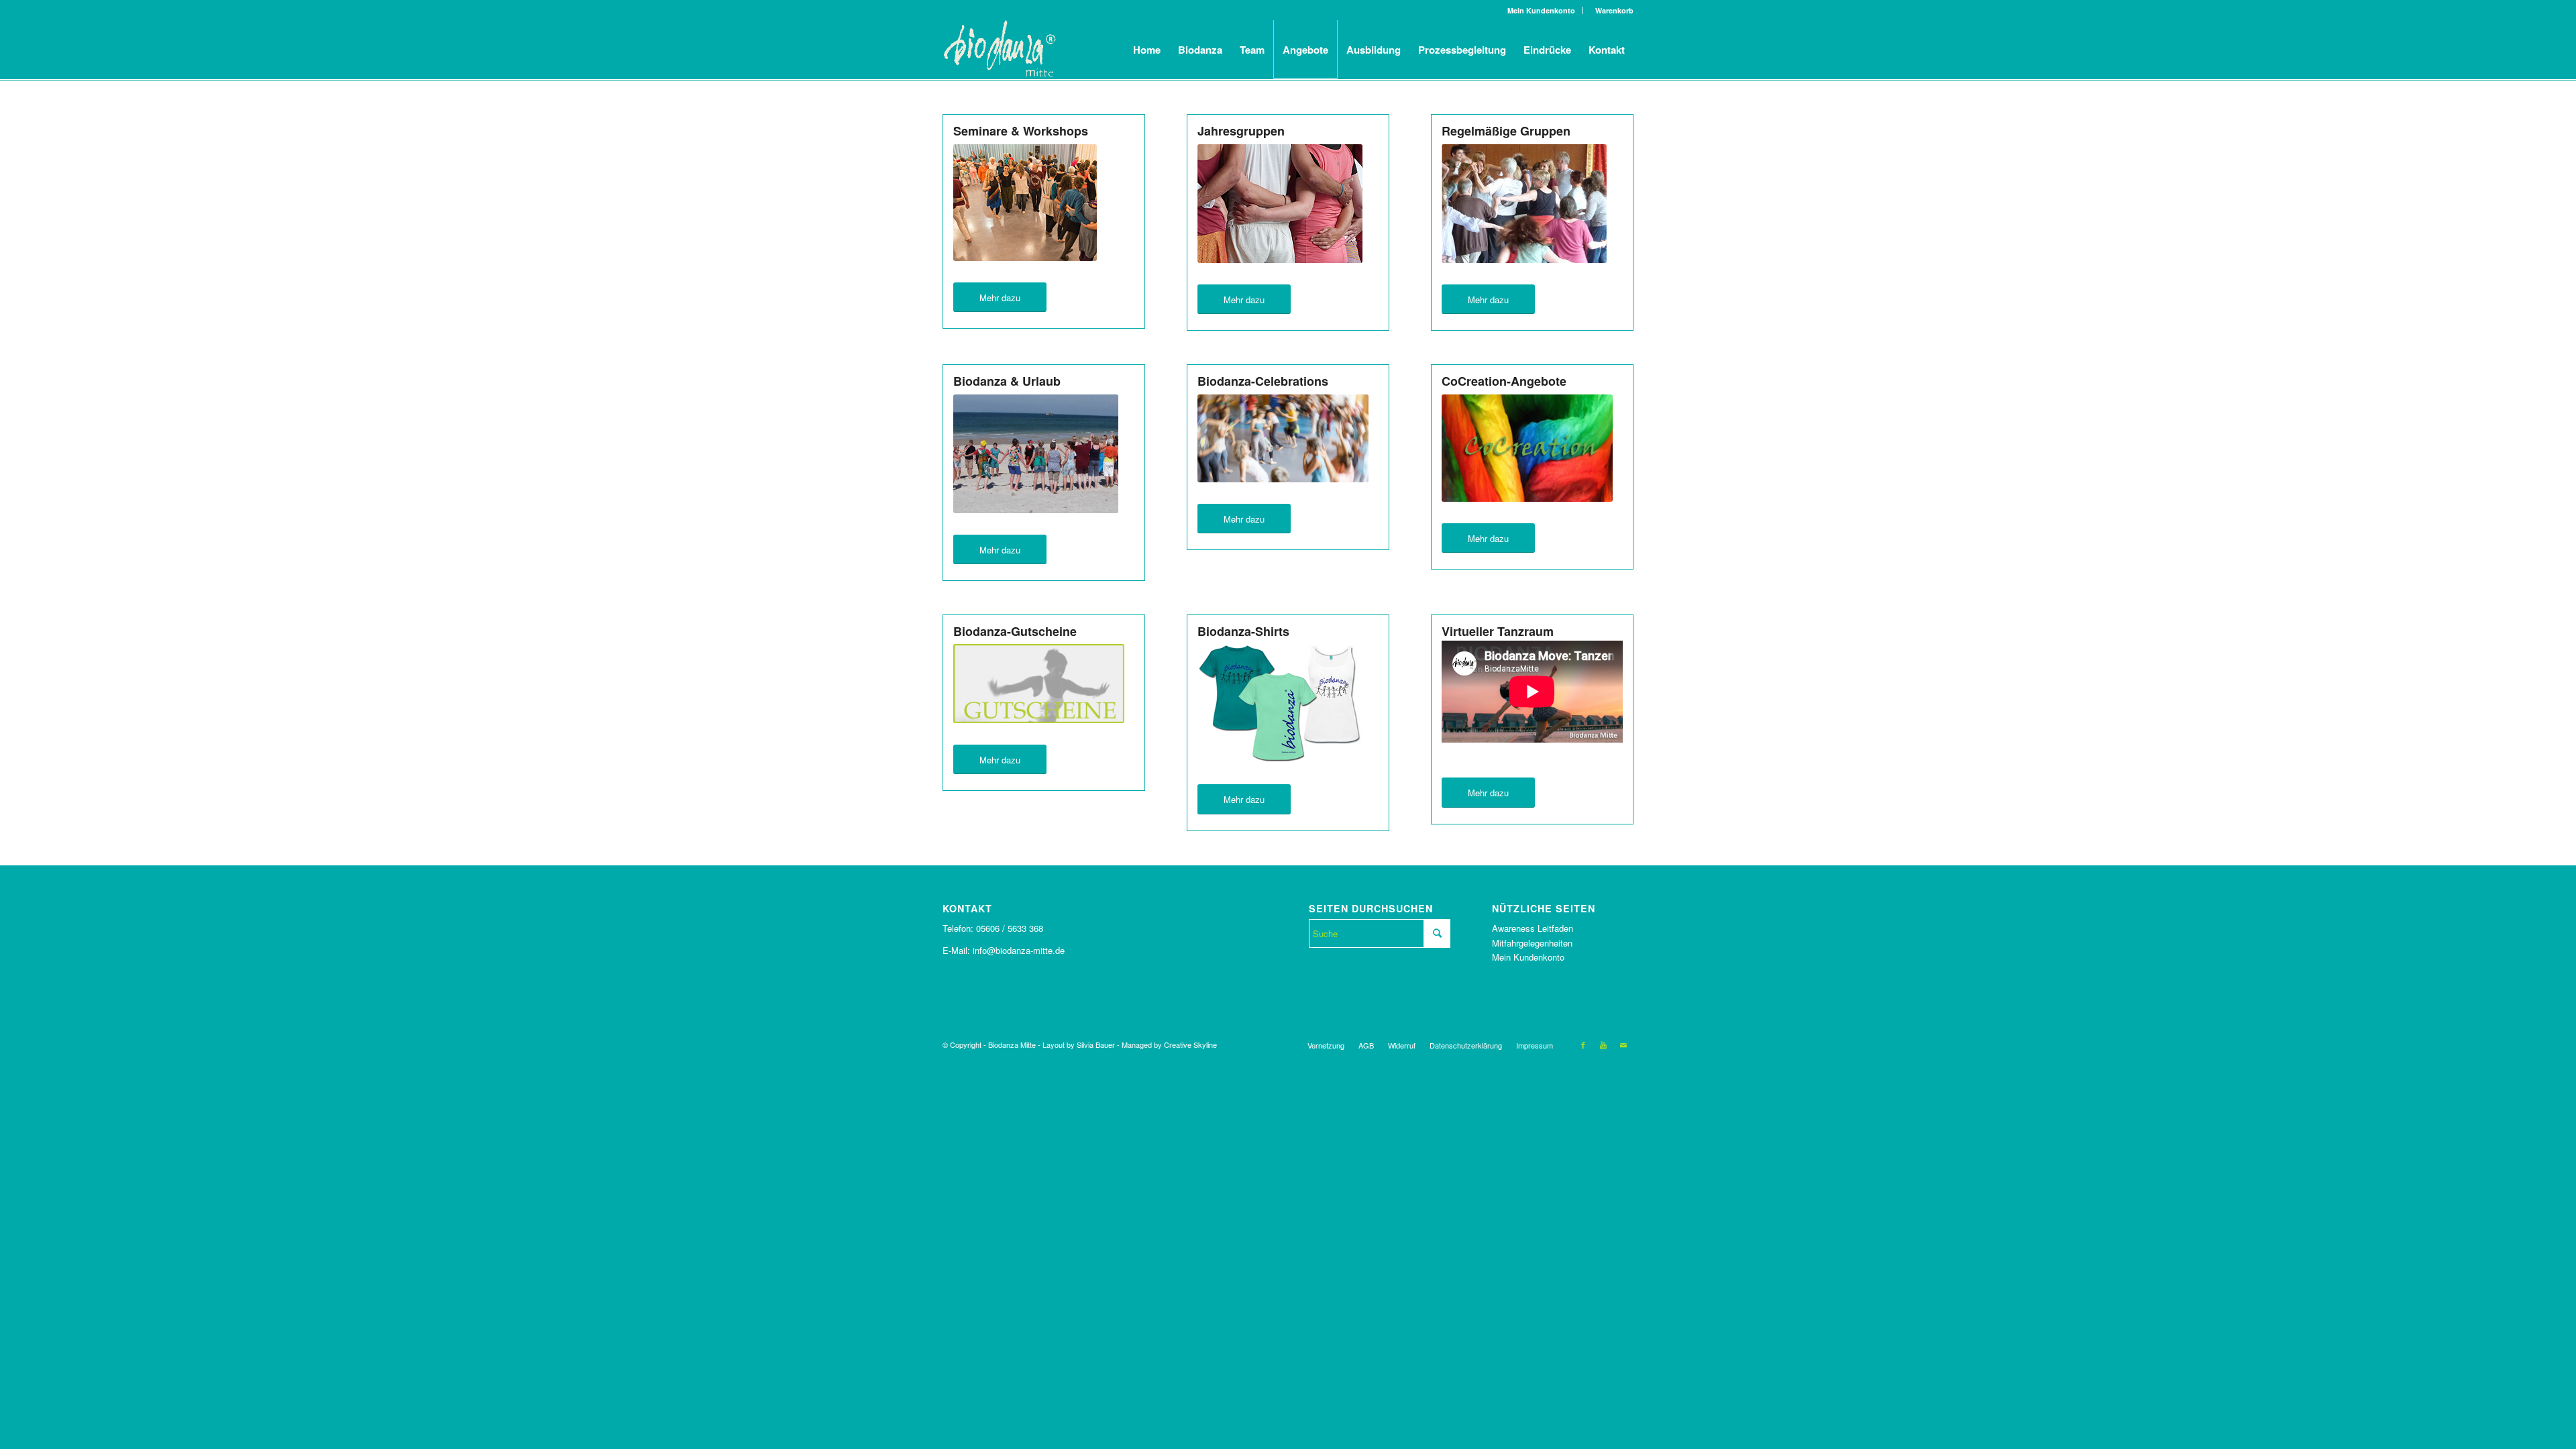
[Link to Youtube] (1603, 1044)
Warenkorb (1611, 10)
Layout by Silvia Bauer (1079, 1044)
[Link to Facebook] (1583, 1044)
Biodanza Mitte (1012, 1044)
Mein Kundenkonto (1541, 10)
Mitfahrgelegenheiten (1532, 943)
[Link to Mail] (1623, 1044)
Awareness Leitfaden (1533, 928)
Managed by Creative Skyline (1169, 1044)
